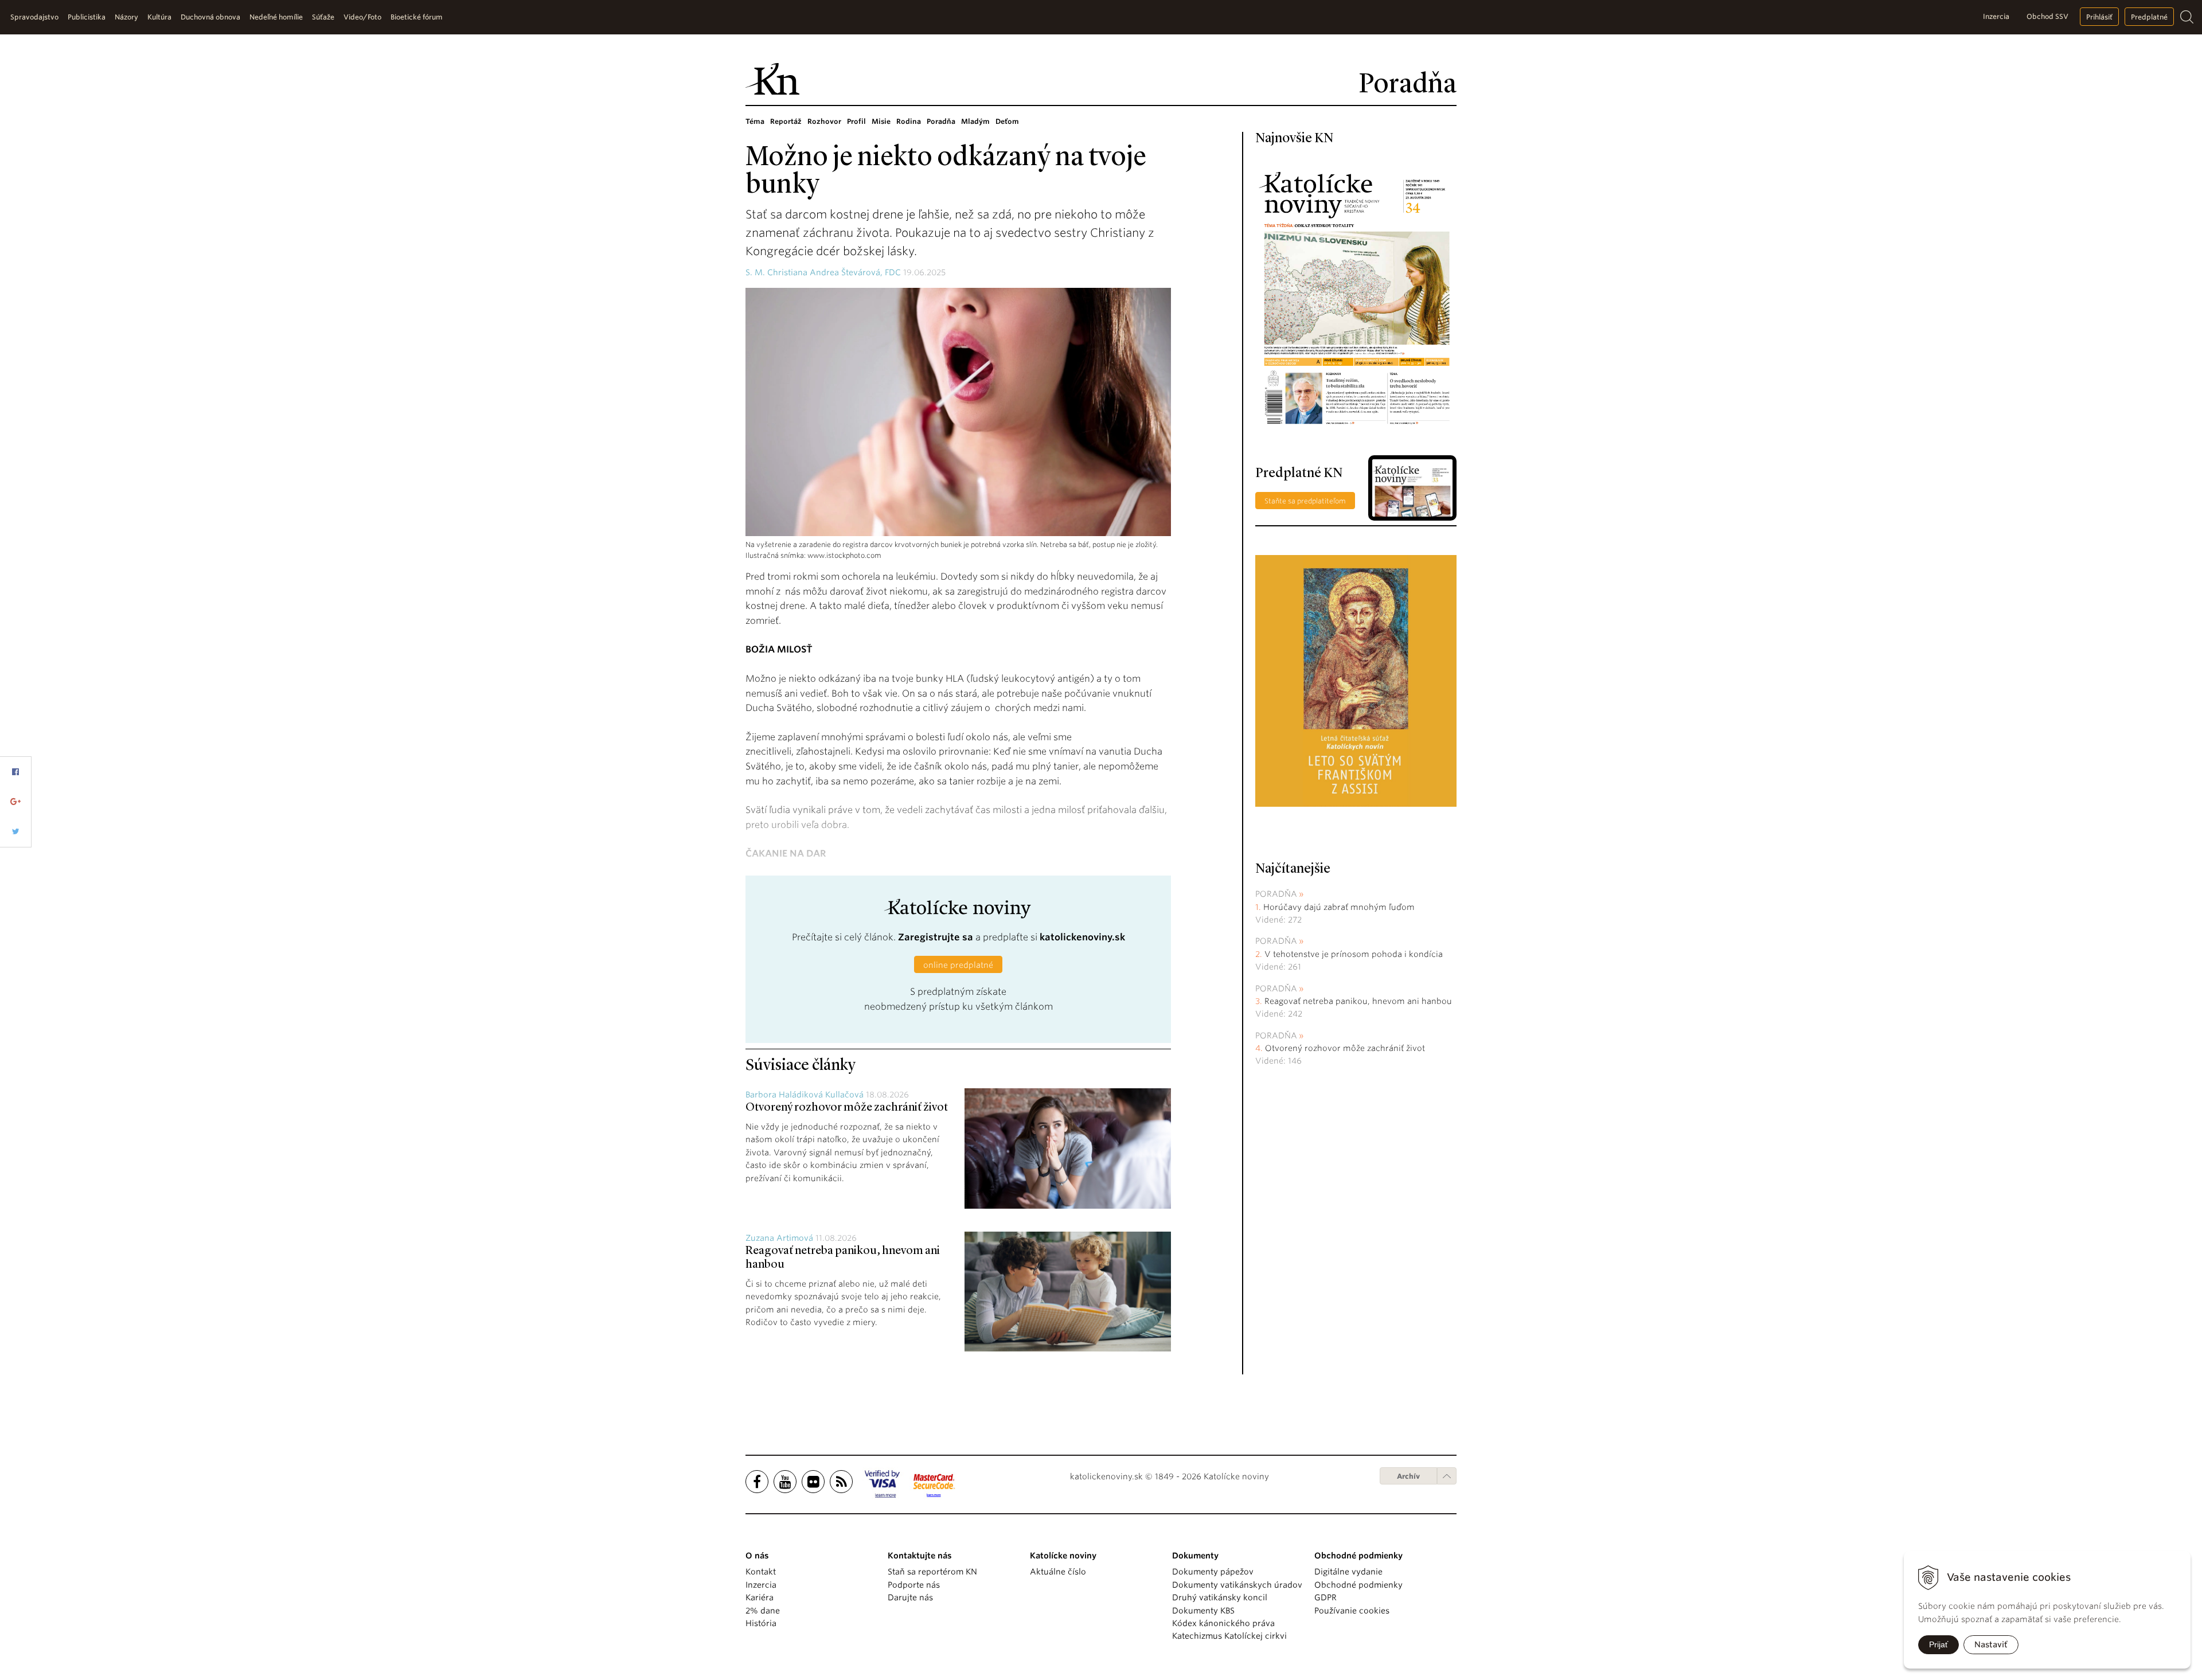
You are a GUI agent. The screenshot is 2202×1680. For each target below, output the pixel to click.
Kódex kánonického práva (1223, 1623)
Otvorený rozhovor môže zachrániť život (847, 1108)
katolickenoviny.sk (1082, 937)
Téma (755, 121)
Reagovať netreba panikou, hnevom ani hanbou (1358, 1001)
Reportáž (786, 121)
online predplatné (958, 965)
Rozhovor (824, 121)
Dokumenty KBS (1203, 1611)
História (761, 1623)
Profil (856, 121)
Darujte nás (910, 1597)
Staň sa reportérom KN (932, 1572)
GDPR (1326, 1597)
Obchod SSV (2047, 16)
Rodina (909, 121)
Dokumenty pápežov (1213, 1572)
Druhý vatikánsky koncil (1220, 1597)
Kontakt (761, 1572)
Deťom (1007, 121)
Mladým (975, 121)
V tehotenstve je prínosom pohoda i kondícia (1355, 954)
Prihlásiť (2099, 17)
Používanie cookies (1352, 1611)
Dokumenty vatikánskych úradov (1237, 1585)
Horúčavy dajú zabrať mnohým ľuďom (1339, 907)
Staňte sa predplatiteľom (1305, 501)
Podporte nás (914, 1585)
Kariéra (760, 1597)
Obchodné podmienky (1358, 1585)
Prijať (1939, 1644)
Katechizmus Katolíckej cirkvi (1229, 1636)
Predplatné (2149, 17)
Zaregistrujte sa (936, 937)
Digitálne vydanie (1348, 1572)
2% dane (763, 1611)
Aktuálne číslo (1058, 1572)
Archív (1408, 1476)
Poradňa (941, 121)
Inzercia (1996, 16)
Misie (881, 121)
